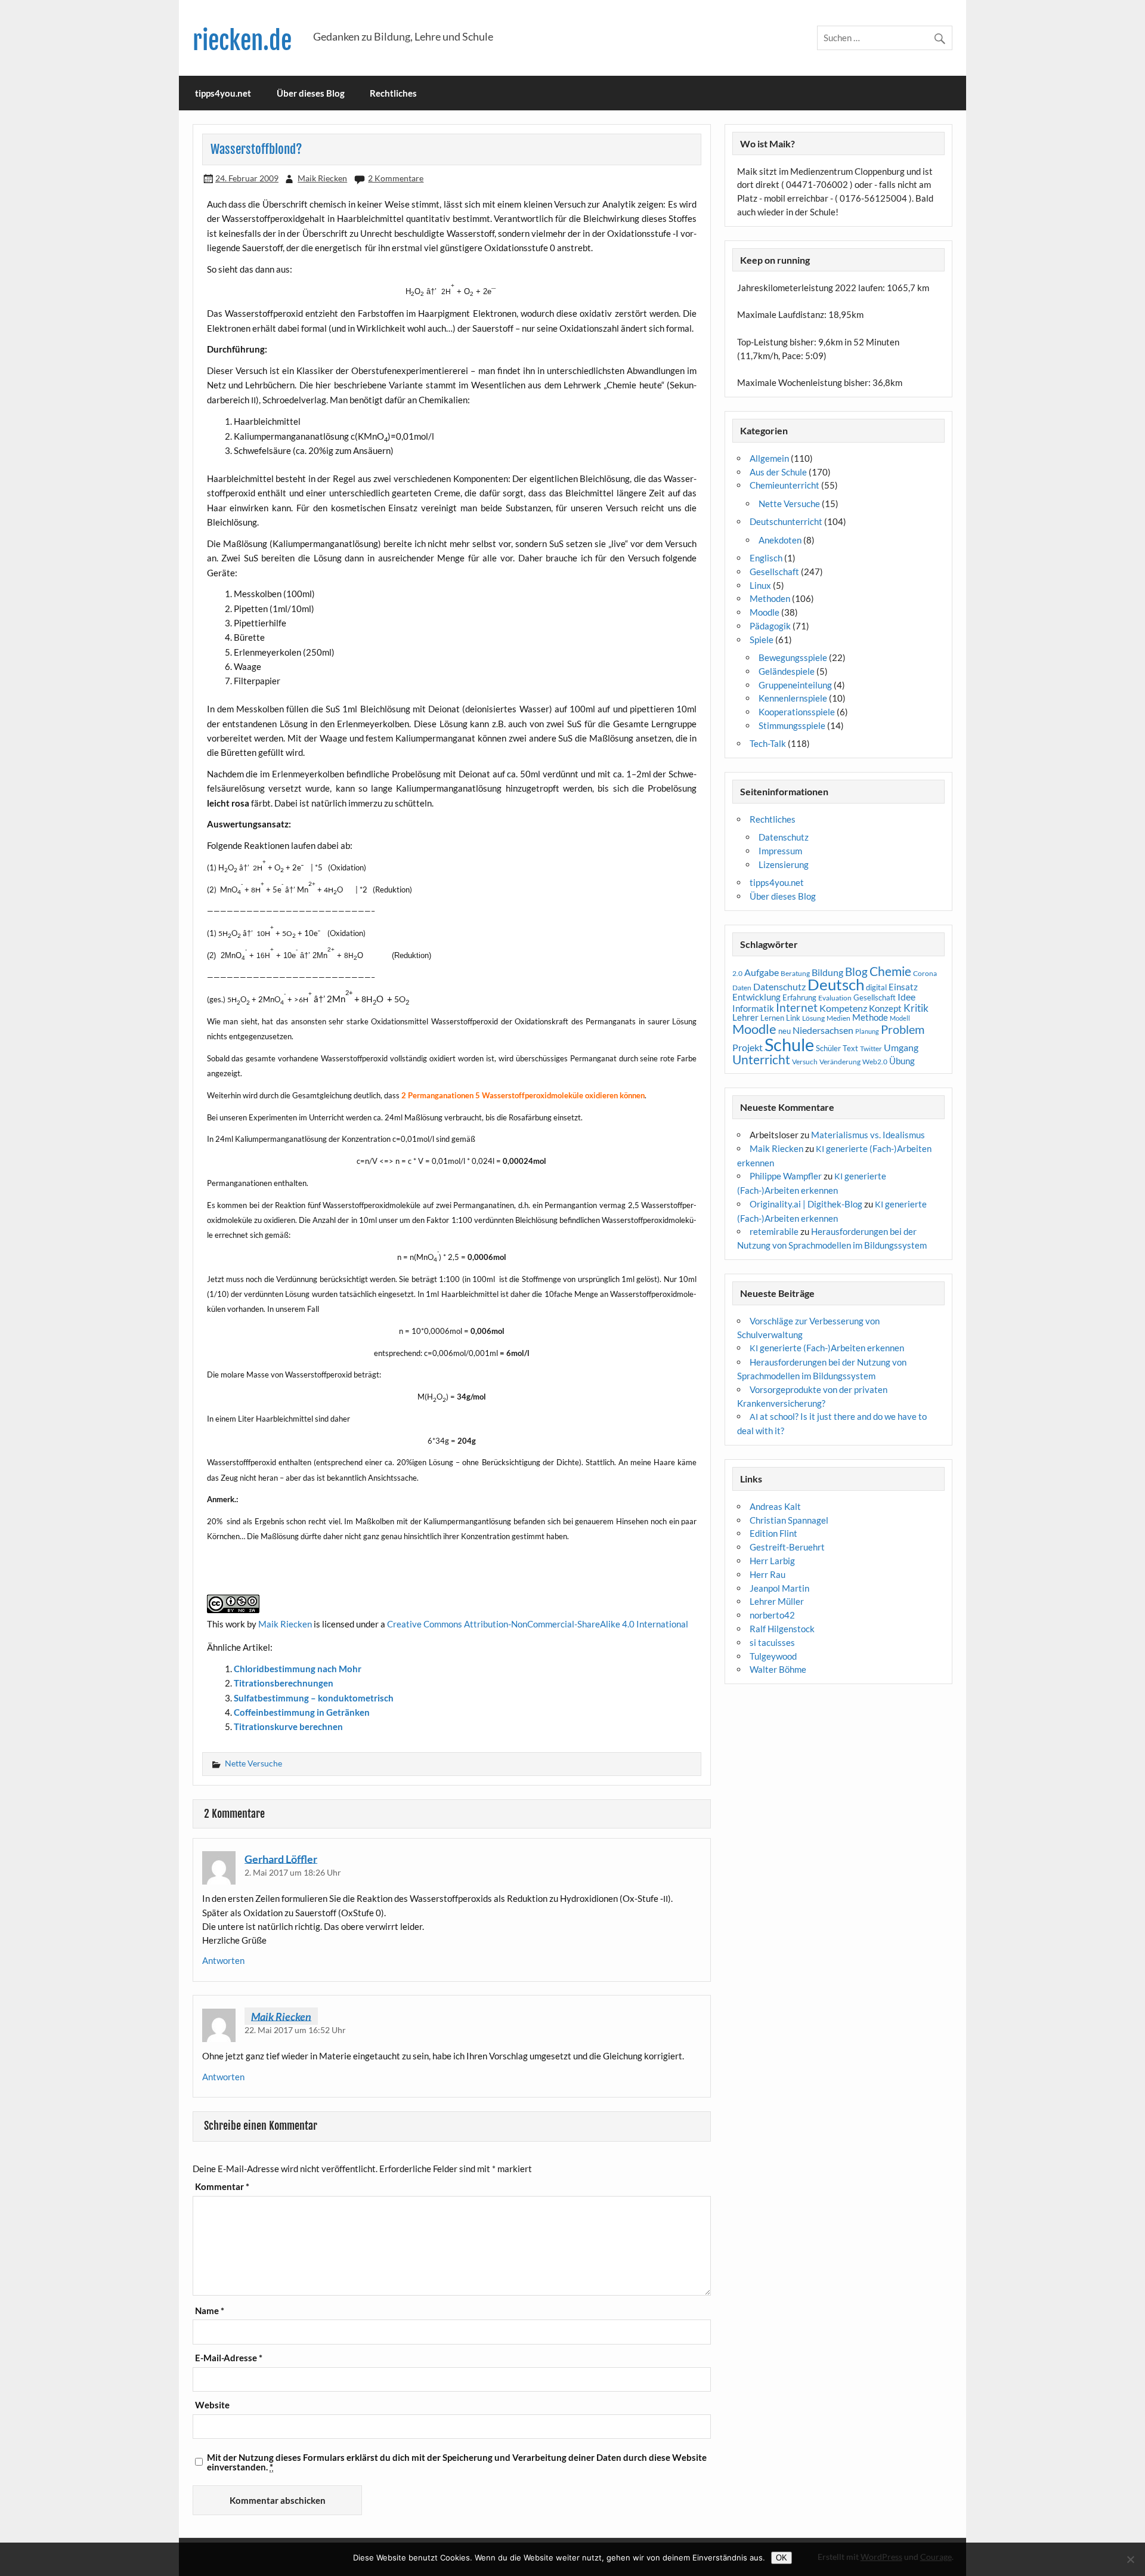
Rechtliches (393, 93)
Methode (870, 1017)
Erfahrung (799, 997)
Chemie (890, 971)
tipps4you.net (223, 93)
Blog (856, 972)
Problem (903, 1029)
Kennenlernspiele (793, 698)
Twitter (871, 1048)
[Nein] (1130, 2559)
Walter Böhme (778, 1669)
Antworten (223, 1960)
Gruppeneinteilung (795, 685)
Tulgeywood (773, 1656)
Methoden (770, 598)
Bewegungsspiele (793, 657)
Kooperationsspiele (797, 712)
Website (212, 2405)
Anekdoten (780, 540)
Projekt (748, 1047)
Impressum (780, 851)
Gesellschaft (774, 572)
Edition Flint (773, 1533)
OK (782, 2558)
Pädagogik (770, 626)
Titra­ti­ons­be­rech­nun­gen (284, 1683)
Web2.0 (875, 1062)
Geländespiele (787, 671)
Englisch (766, 558)
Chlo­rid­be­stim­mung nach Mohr (298, 1669)
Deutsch (836, 984)
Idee (906, 997)
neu (785, 1031)
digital (876, 987)
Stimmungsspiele (792, 725)
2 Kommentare (396, 178)
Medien (838, 1018)
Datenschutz (784, 837)
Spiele (762, 640)
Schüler (828, 1048)
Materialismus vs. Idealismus (868, 1135)
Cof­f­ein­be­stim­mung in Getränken (302, 1712)
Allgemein (769, 458)
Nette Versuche (253, 1763)
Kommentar (222, 2187)
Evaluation (835, 998)
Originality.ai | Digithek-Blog (806, 1204)
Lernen (772, 1018)
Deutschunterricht (786, 521)
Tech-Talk (768, 743)
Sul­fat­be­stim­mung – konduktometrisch (314, 1698)
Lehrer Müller (777, 1601)
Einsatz (903, 987)
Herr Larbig (772, 1561)
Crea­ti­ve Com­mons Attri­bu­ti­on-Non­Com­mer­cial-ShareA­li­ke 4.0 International (538, 1624)
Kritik (916, 1008)
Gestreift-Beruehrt (787, 1547)
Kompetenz (843, 1008)
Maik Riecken (322, 178)
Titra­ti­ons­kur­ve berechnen (288, 1726)
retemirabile (774, 1231)
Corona (925, 973)
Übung (902, 1061)
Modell (900, 1018)
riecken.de (242, 41)
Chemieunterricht (785, 485)
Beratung (795, 973)
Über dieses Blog (311, 93)
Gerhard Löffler (281, 1858)
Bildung (827, 972)
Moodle (765, 612)
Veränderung (840, 1062)
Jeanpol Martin (779, 1588)
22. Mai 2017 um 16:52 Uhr (295, 2030)
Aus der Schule (778, 472)
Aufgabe (762, 972)
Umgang (901, 1047)
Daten (742, 988)
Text (850, 1048)
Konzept (885, 1009)
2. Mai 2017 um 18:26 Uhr (293, 1872)
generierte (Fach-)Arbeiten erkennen (827, 1348)
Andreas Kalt (775, 1506)
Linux (760, 585)
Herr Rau (768, 1574)
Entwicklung (756, 997)
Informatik (753, 1008)
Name (210, 2311)
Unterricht (761, 1060)
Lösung (813, 1018)
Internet (797, 1008)
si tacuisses (772, 1642)
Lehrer (745, 1017)
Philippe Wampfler (786, 1176)
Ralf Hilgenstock (782, 1629)
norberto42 (772, 1615)
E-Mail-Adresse (229, 2358)
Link (793, 1018)
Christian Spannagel (789, 1520)
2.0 (737, 973)
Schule (789, 1044)
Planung (867, 1031)
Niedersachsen (823, 1030)
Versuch (805, 1062)
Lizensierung (784, 864)
